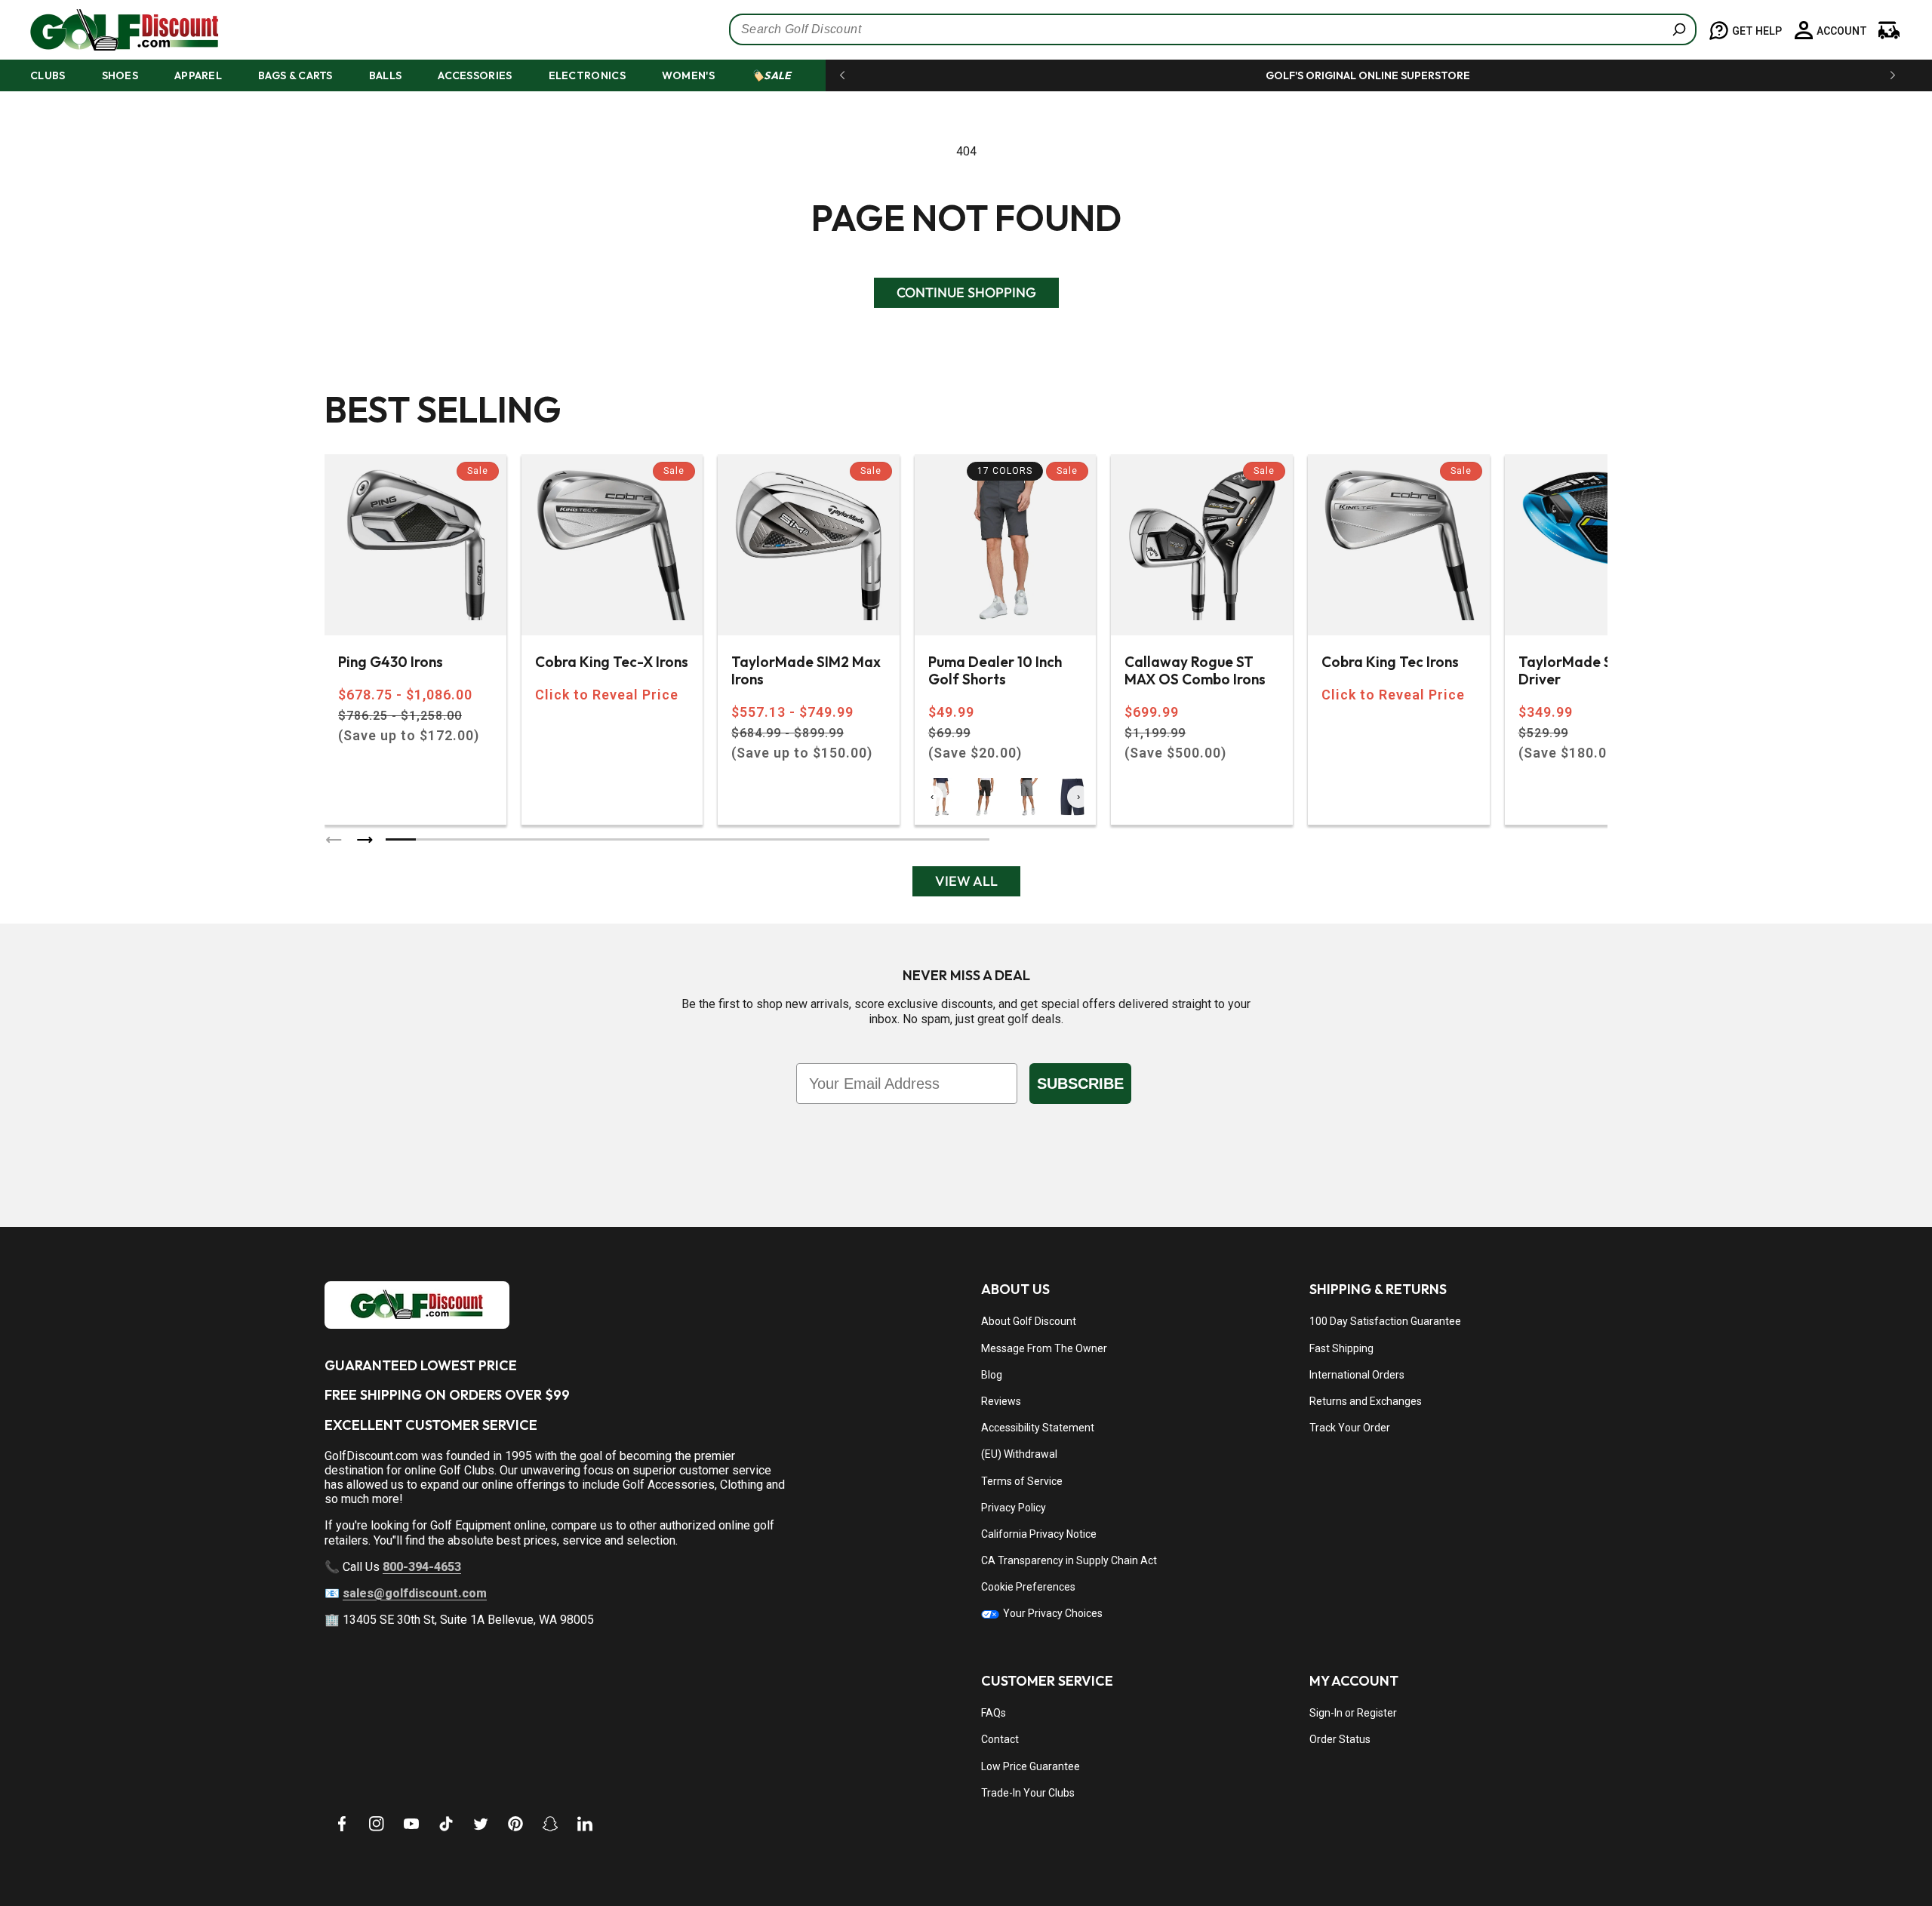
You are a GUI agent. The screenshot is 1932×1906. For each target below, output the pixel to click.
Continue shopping (966, 292)
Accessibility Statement (1038, 1428)
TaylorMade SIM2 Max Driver (1593, 671)
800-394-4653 (422, 1567)
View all (966, 881)
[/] (112, 30)
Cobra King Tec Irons (1390, 662)
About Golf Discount (1029, 1321)
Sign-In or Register (1353, 1713)
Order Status (1340, 1739)
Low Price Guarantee (1031, 1766)
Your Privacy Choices (1052, 1613)
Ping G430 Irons (391, 662)
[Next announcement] (1893, 75)
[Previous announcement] (842, 75)
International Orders (1357, 1375)
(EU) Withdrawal (1019, 1454)
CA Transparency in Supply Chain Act (1069, 1560)
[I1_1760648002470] (1802, 1849)
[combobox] (1213, 29)
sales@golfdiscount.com (415, 1593)
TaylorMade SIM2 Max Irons (806, 671)
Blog (992, 1375)
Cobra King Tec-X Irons (612, 662)
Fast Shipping (1341, 1348)
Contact (1000, 1739)
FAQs (994, 1713)
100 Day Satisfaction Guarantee (1385, 1321)
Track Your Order (1350, 1428)
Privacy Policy (1014, 1508)
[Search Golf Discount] (1679, 29)
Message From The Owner (1044, 1348)
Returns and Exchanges (1366, 1401)
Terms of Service (1022, 1481)
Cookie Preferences (1028, 1587)
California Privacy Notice (1039, 1534)
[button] (62, 75)
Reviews (1001, 1401)
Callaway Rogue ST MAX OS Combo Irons (1195, 671)
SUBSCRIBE (1080, 1084)
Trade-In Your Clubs (1028, 1793)
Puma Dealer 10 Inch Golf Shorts (995, 671)
